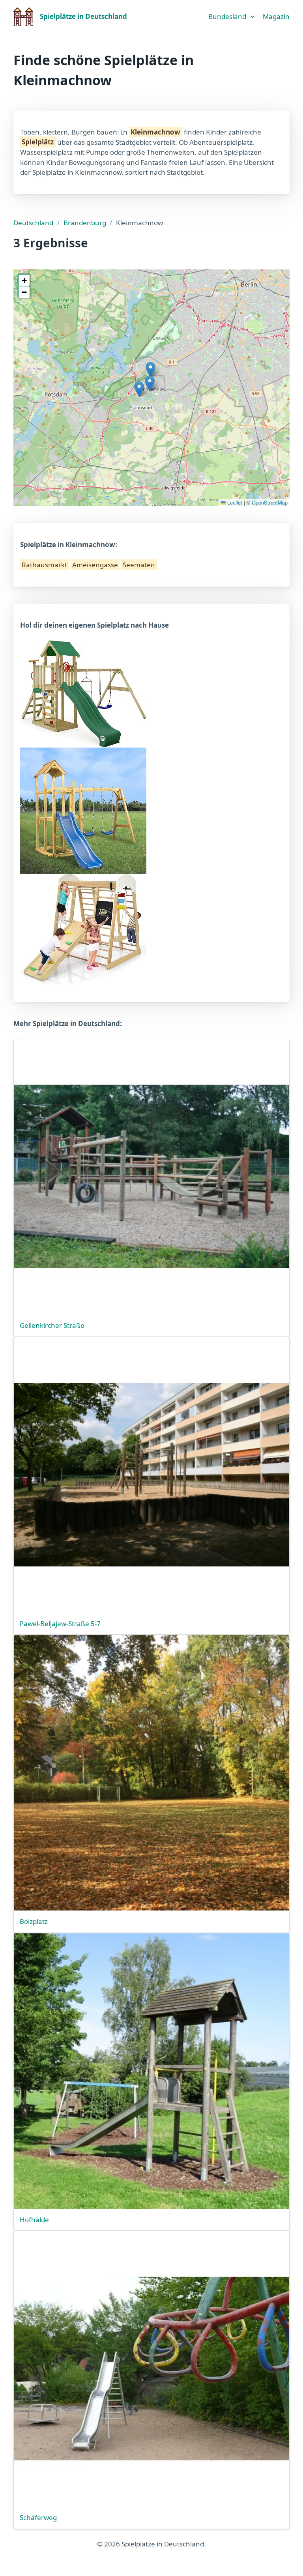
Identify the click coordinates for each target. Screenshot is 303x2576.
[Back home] (23, 17)
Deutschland (33, 223)
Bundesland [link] (227, 16)
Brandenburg (85, 223)
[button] (151, 370)
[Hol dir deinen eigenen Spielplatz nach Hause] (83, 693)
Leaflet (234, 502)
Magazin (276, 16)
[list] (232, 15)
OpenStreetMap (270, 502)
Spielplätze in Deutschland (83, 16)
